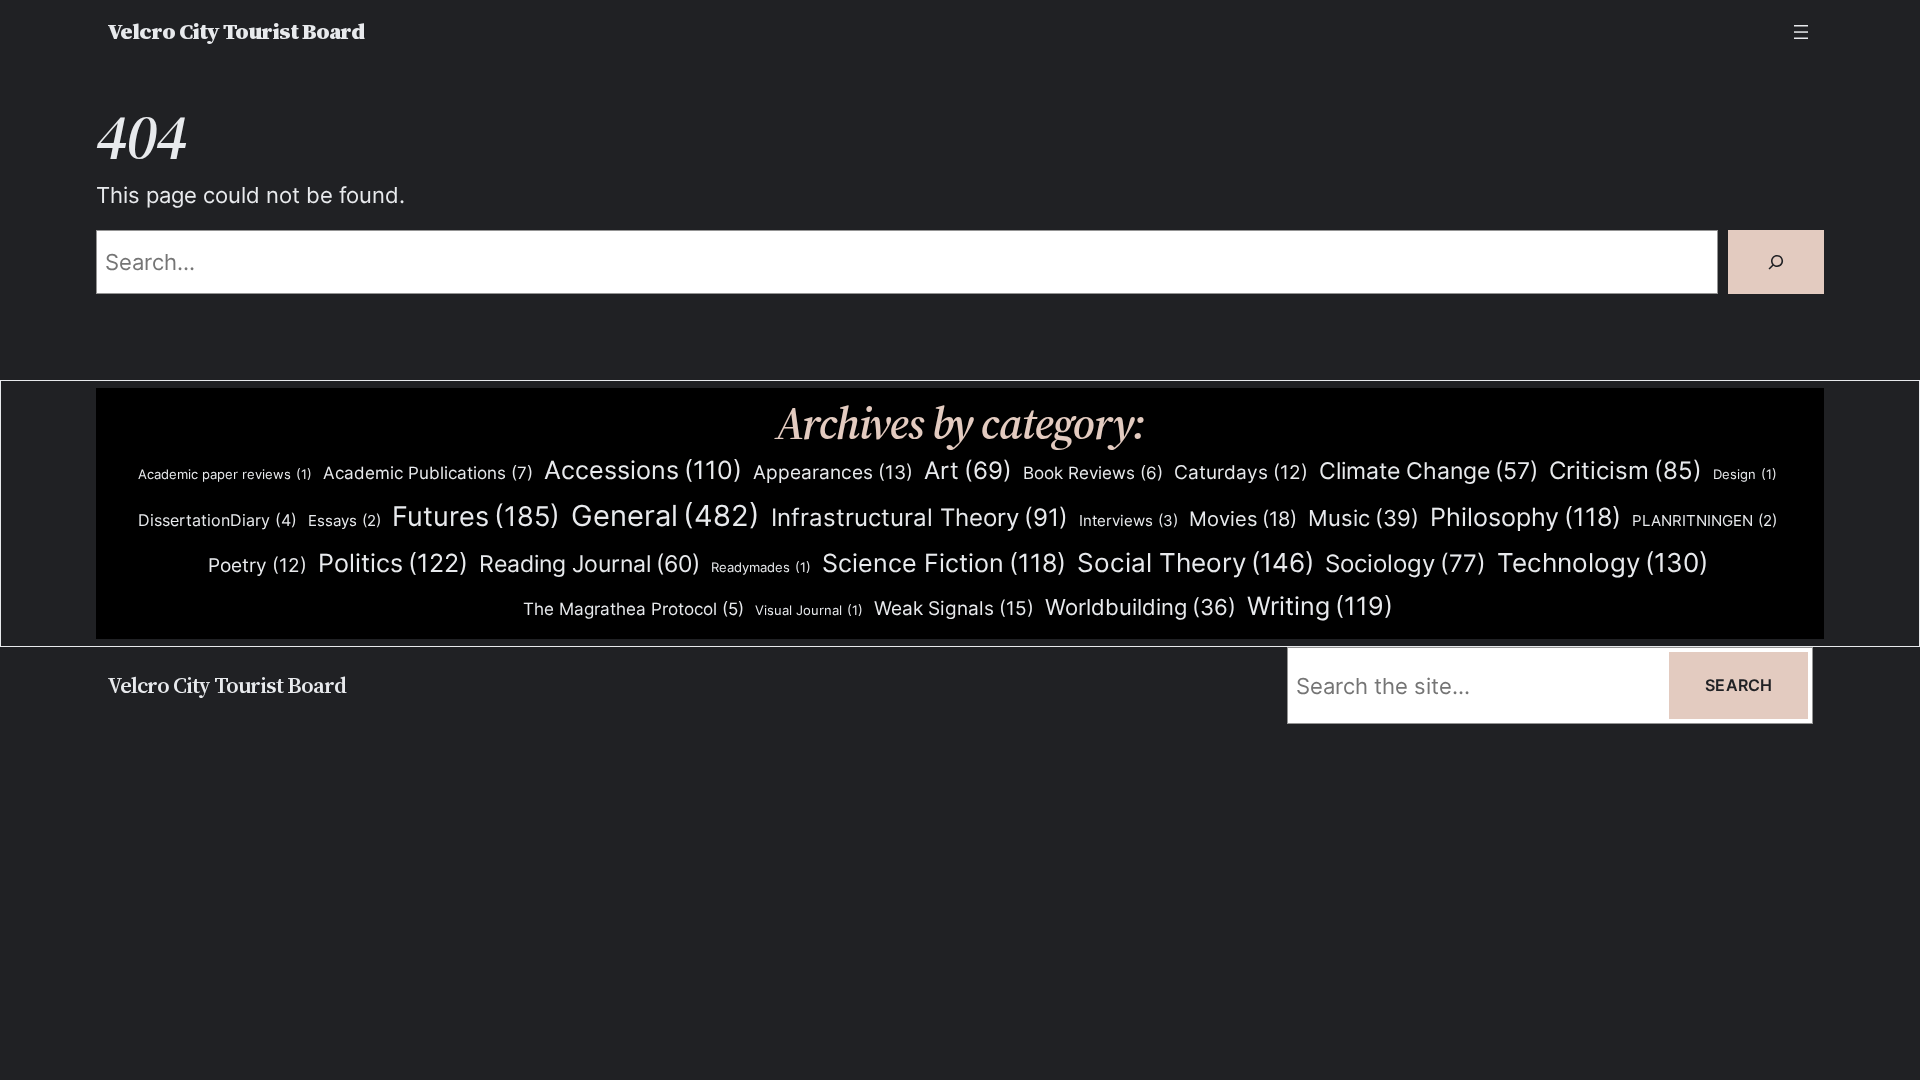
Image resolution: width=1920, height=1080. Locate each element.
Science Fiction (944, 563)
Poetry (257, 565)
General (665, 515)
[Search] (1776, 262)
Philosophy (1525, 517)
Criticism (1625, 470)
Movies (1243, 519)
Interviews (1128, 520)
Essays (344, 521)
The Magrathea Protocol (633, 609)
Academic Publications (428, 472)
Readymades (761, 567)
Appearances (833, 472)
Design (1745, 474)
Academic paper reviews (225, 474)
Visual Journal (809, 610)
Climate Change (1428, 471)
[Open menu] (1801, 32)
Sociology (1405, 563)
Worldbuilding (1140, 607)
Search (1738, 685)
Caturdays (1241, 472)
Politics (393, 562)
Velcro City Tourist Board (235, 31)
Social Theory (1195, 562)
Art (968, 470)
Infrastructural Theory (919, 517)
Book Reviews (1093, 473)
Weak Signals (954, 608)
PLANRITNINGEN (1704, 521)
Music (1363, 518)
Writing (1320, 606)
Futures (476, 516)
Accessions (643, 470)
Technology (1602, 562)
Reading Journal (589, 563)
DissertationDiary (217, 520)
